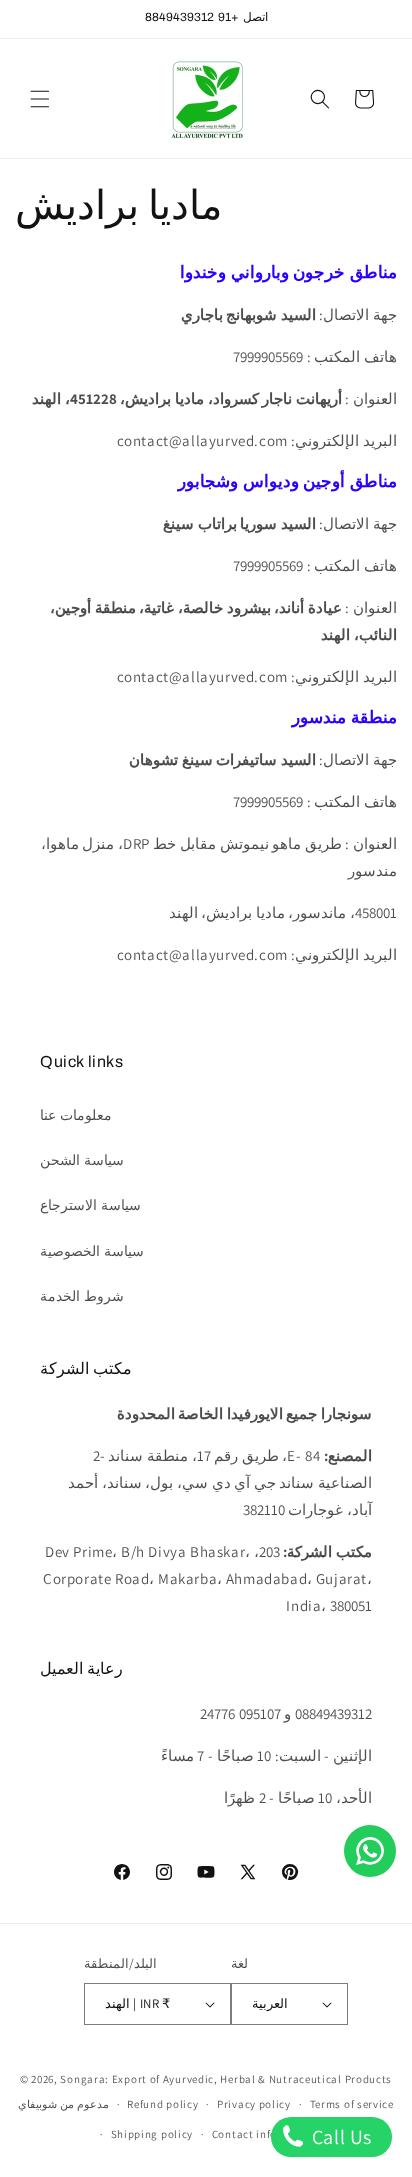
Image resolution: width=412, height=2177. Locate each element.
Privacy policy (254, 2104)
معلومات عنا (76, 1115)
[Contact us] (370, 1851)
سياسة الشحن (82, 1160)
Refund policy (162, 2104)
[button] (40, 99)
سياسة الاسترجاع (90, 1205)
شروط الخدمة (82, 1296)
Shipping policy (152, 2134)
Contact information (266, 2134)
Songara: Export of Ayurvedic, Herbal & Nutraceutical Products (226, 2079)
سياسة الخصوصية (92, 1251)
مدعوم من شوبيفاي (63, 2104)
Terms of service (352, 2104)
